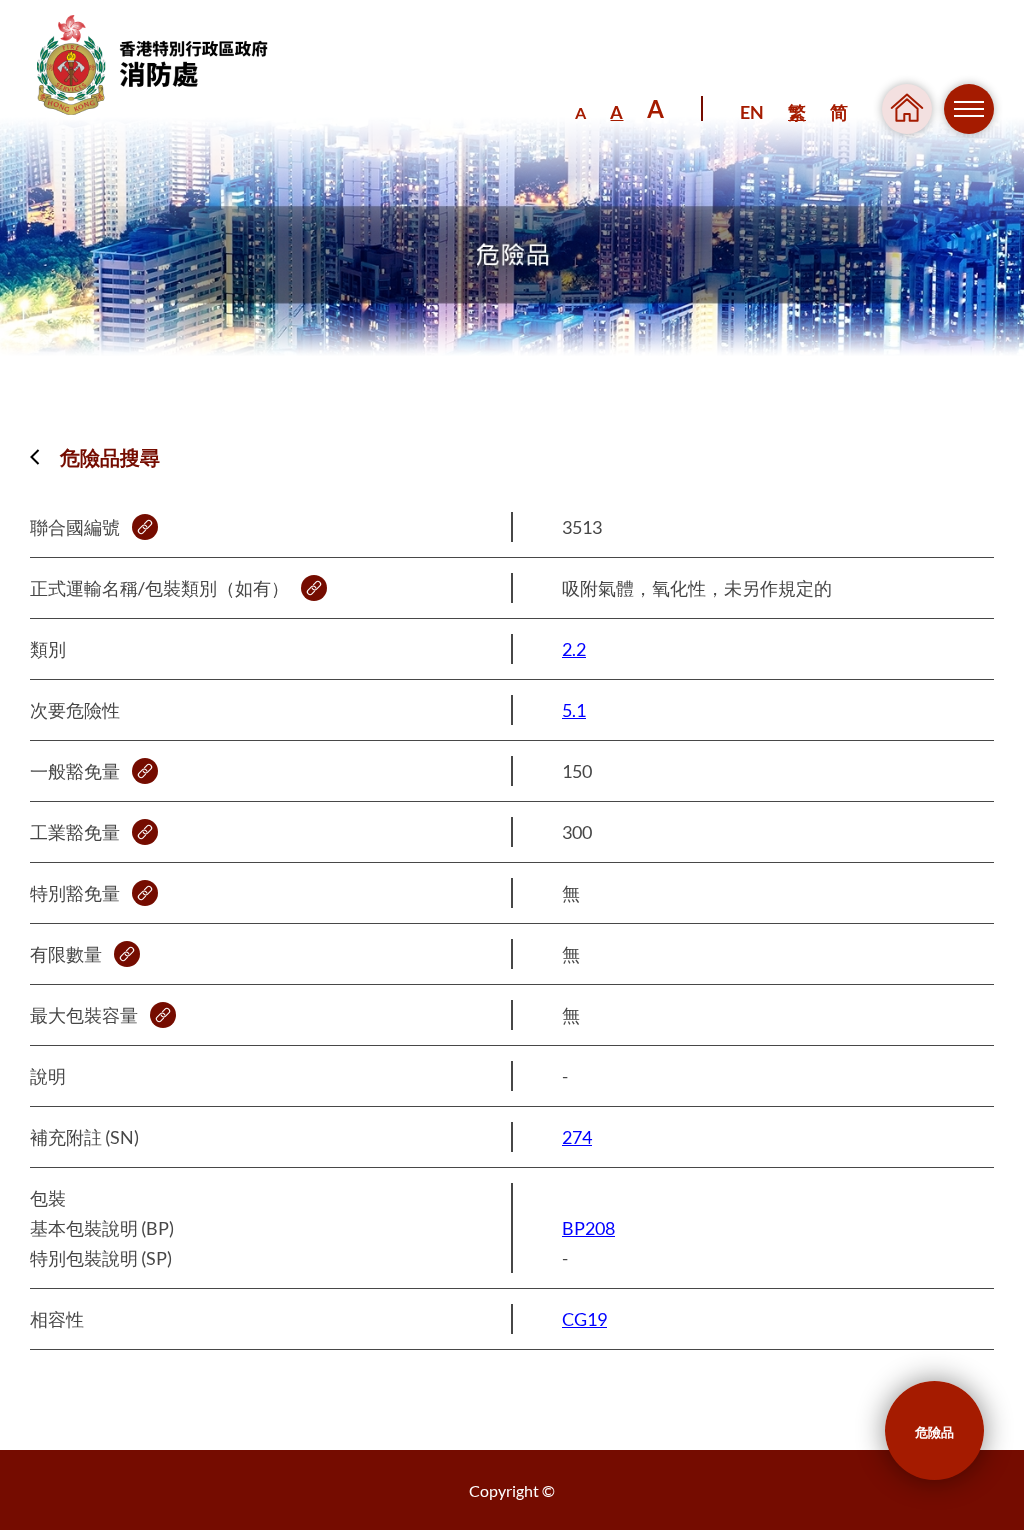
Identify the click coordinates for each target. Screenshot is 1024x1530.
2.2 (574, 649)
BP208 (588, 1228)
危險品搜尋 (110, 457)
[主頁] (167, 65)
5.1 (574, 710)
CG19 (584, 1319)
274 (577, 1137)
